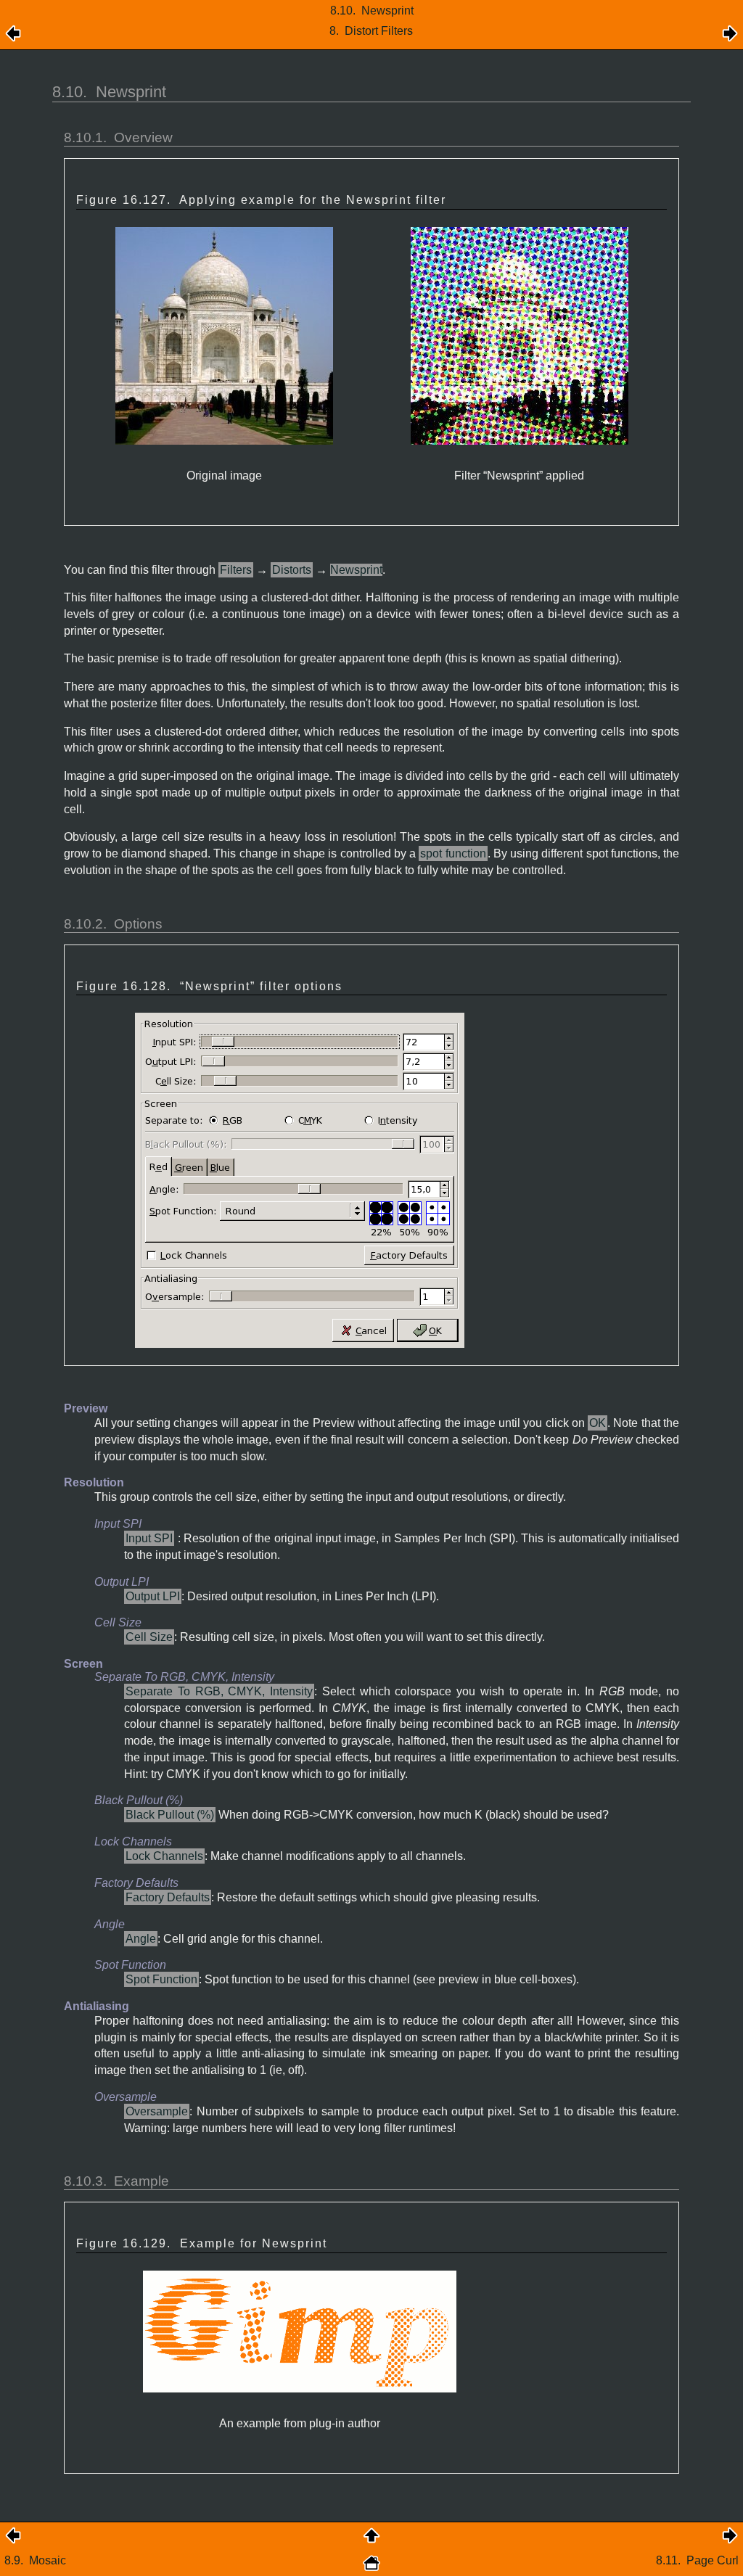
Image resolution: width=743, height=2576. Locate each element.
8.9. (35, 2560)
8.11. (697, 2560)
